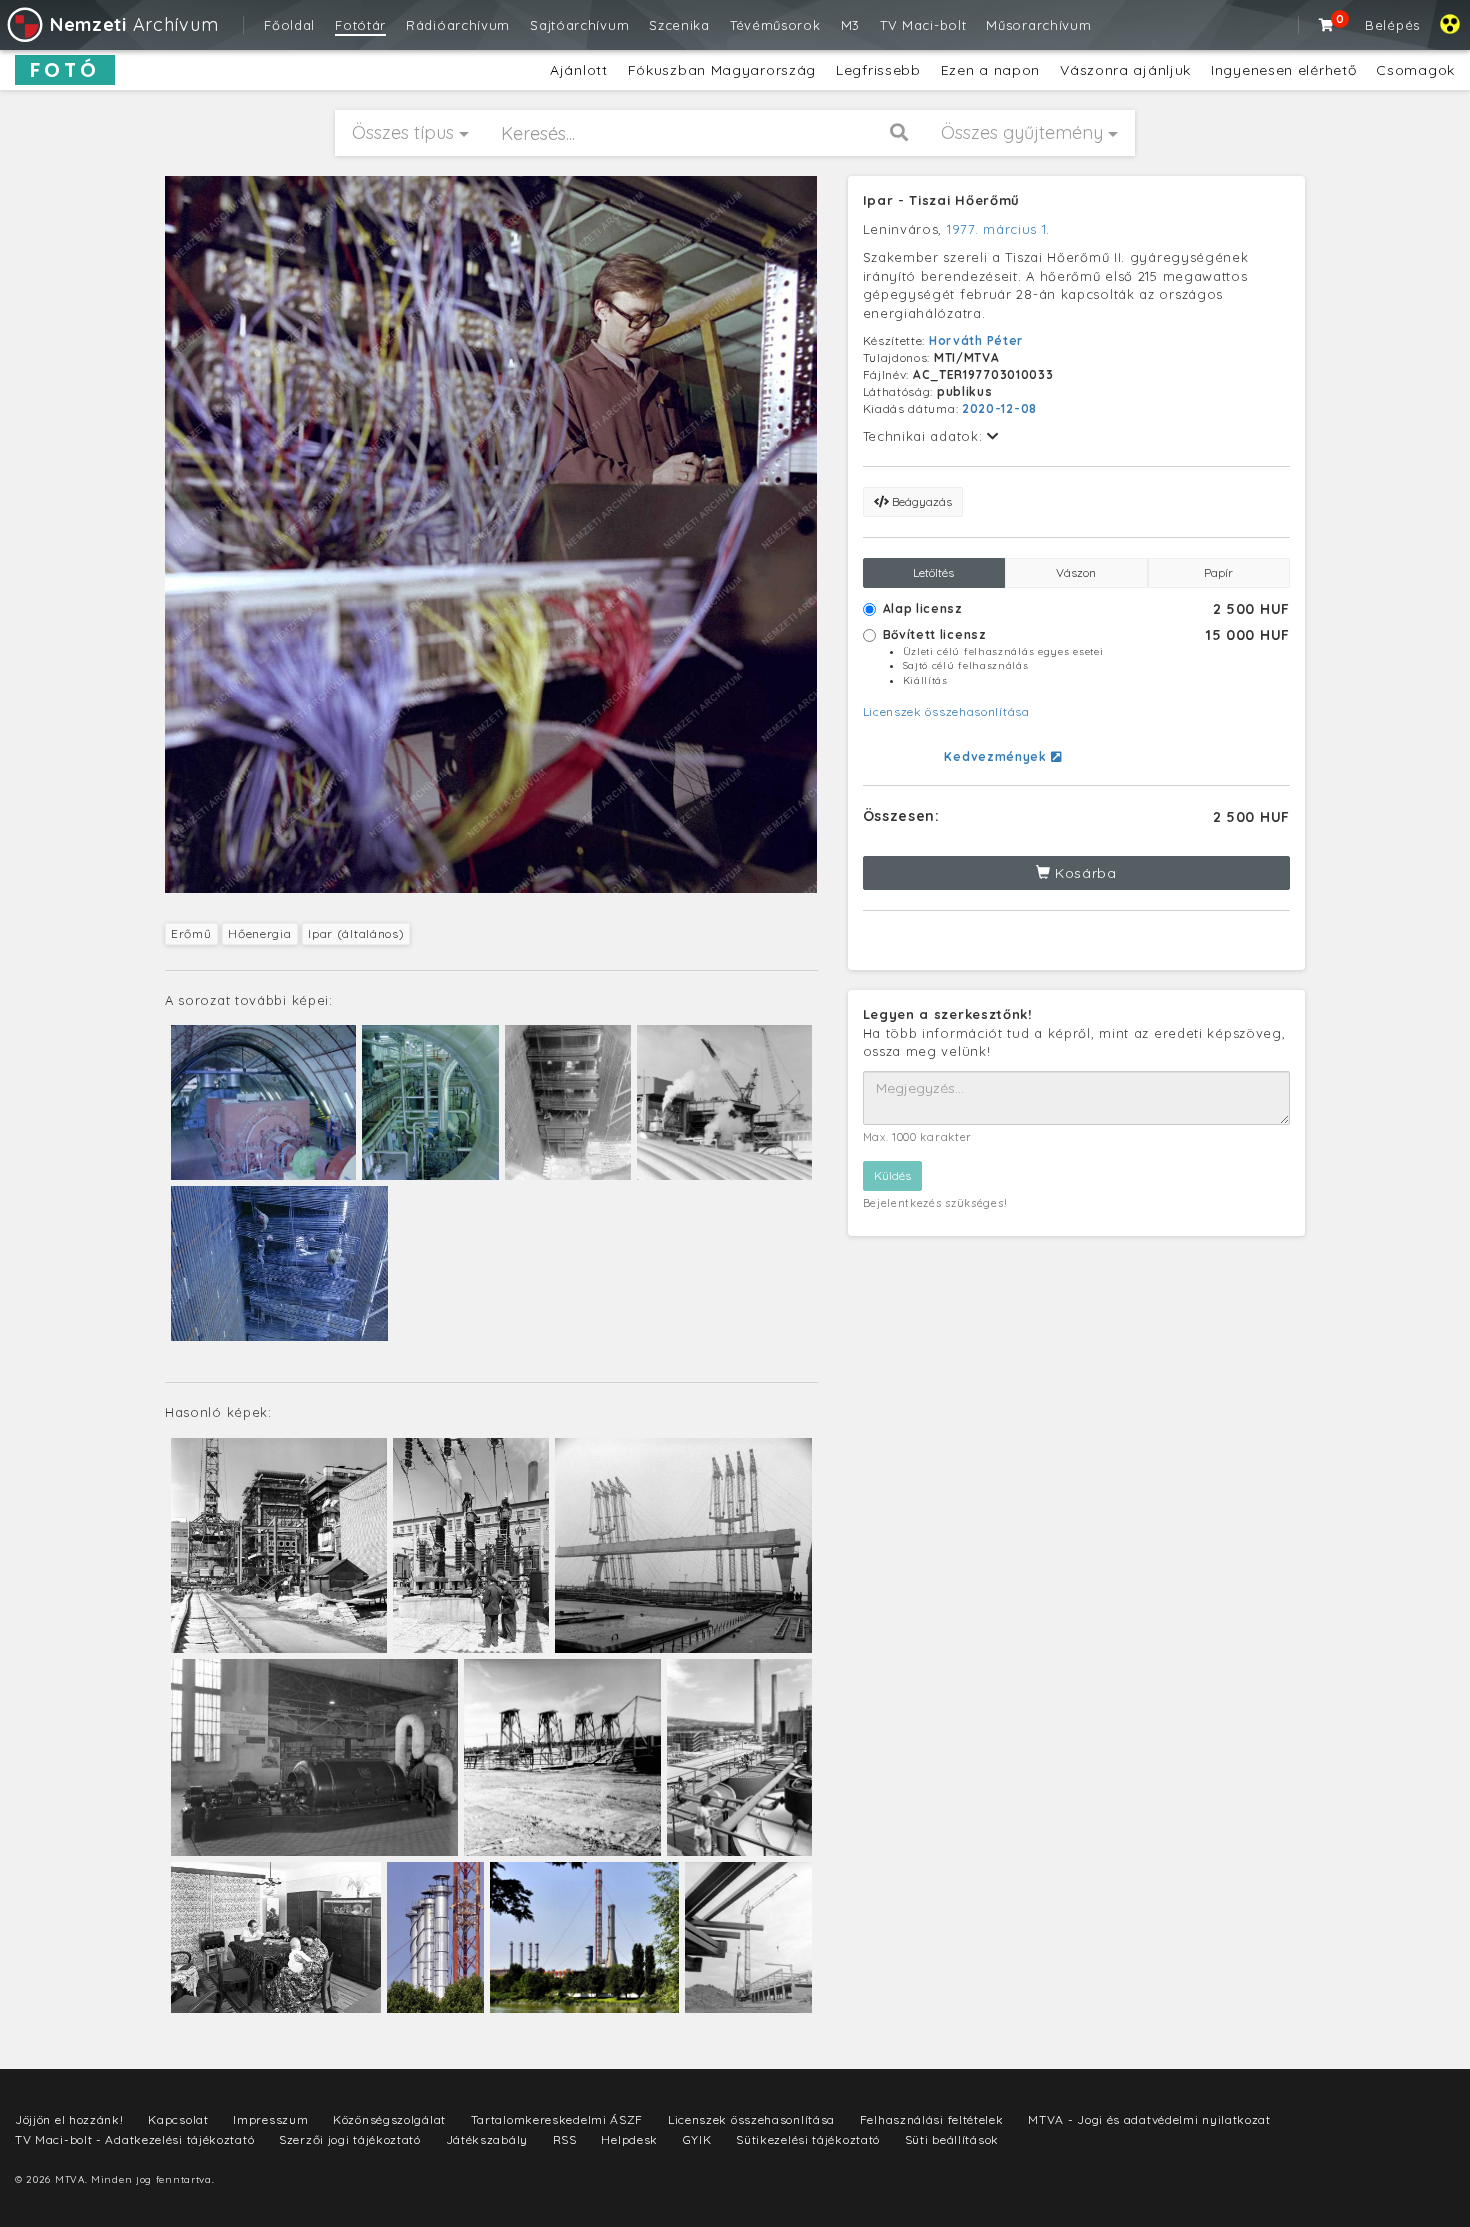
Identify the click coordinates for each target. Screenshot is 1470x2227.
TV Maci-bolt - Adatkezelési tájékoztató (134, 2139)
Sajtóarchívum (579, 25)
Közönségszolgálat (389, 2119)
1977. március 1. (998, 229)
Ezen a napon (990, 70)
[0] (1327, 25)
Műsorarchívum (1038, 25)
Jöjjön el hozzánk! (69, 2119)
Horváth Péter (976, 340)
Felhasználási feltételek (932, 2119)
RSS (565, 2139)
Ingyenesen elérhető (1283, 70)
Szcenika (679, 25)
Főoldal (289, 25)
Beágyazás (920, 501)
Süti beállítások (952, 2139)
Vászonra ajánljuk (1125, 70)
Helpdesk (629, 2139)
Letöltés (933, 572)
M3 (850, 25)
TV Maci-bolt (923, 25)
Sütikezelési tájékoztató (808, 2139)
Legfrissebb (878, 70)
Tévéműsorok (775, 25)
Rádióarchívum (458, 25)
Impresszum (270, 2119)
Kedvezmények (997, 756)
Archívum (134, 24)
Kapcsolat (178, 2119)
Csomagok (1415, 70)
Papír (1218, 572)
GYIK (697, 2139)
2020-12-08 (999, 408)
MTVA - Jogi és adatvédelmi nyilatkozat (1149, 2119)
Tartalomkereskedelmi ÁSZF (557, 2119)
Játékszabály (487, 2139)
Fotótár (360, 25)
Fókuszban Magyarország (722, 70)
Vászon (1076, 572)
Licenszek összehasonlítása (946, 711)
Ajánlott (579, 70)
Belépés (1392, 25)
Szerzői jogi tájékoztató (350, 2139)
